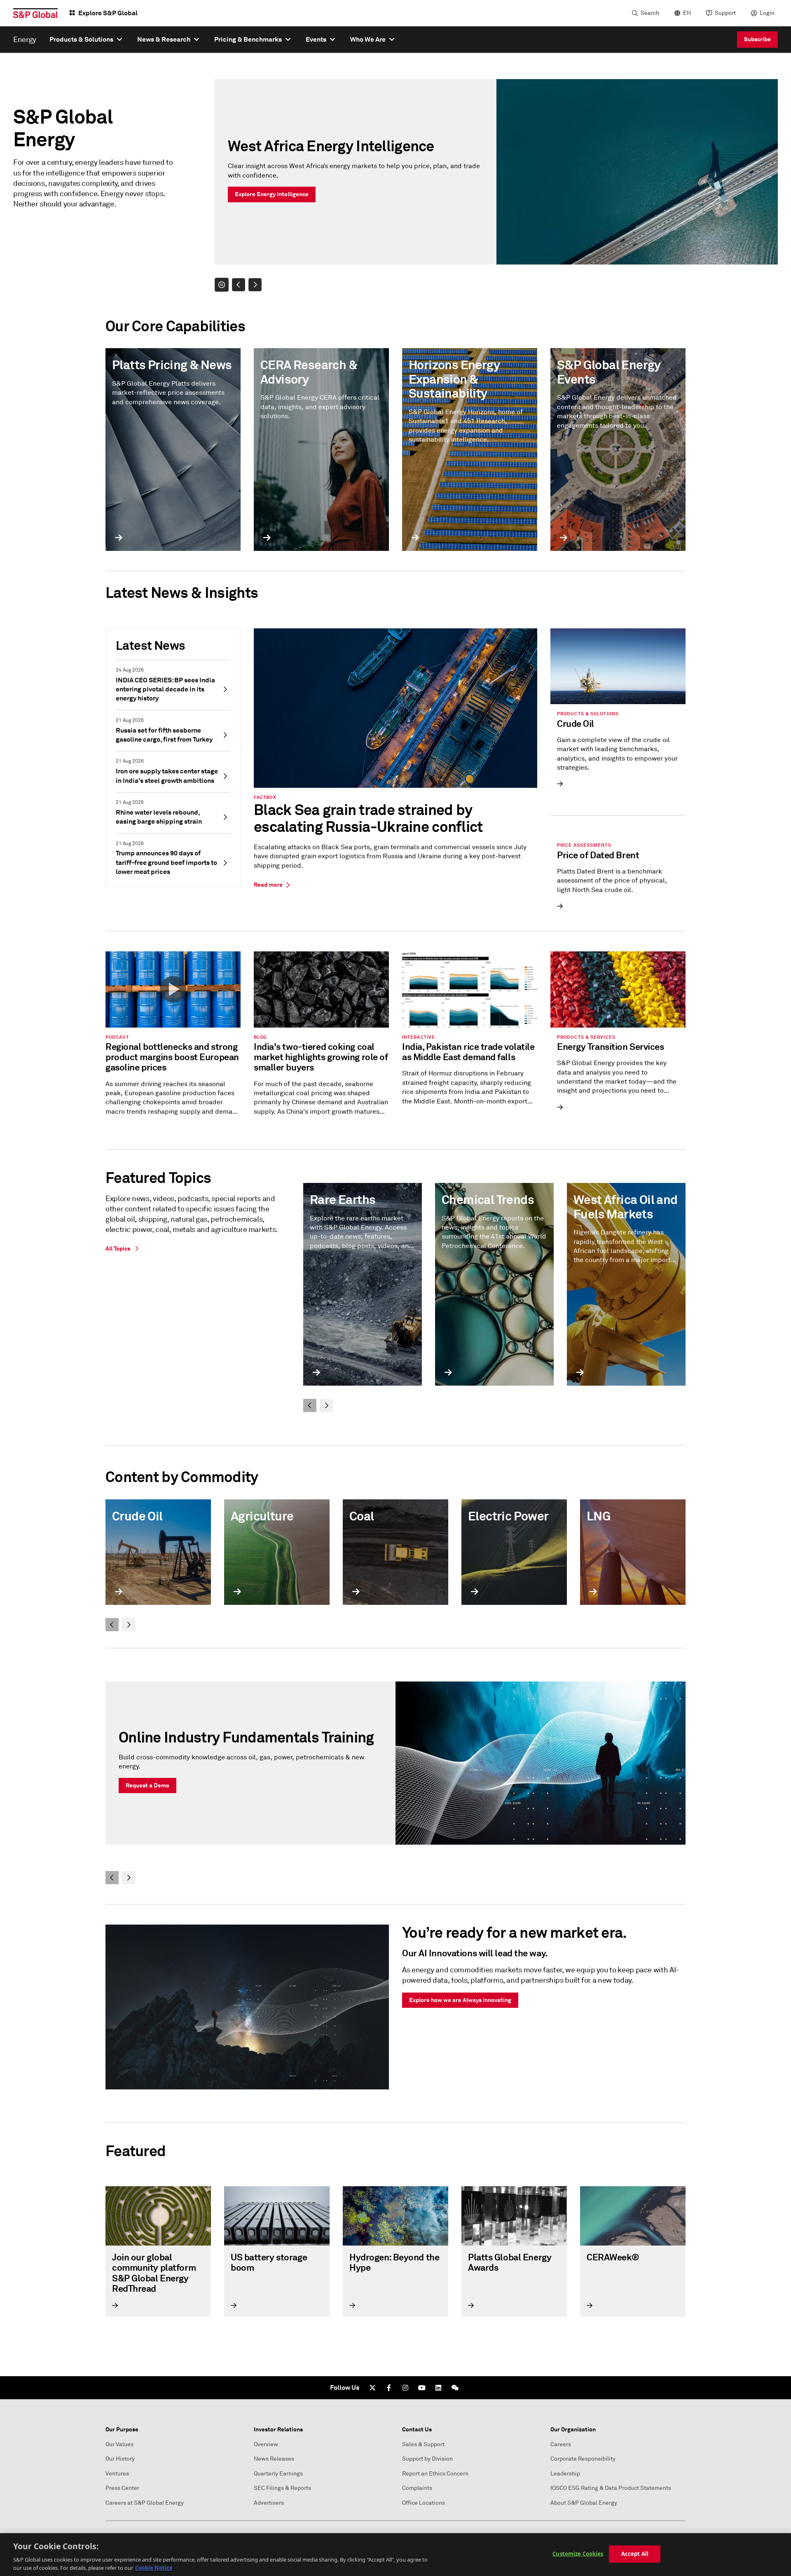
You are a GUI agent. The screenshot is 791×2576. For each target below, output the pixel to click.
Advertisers (269, 2503)
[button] (222, 285)
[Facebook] (389, 2388)
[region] (395, 2555)
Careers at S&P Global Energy (145, 2503)
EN (687, 13)
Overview (266, 2444)
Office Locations (424, 2503)
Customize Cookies (578, 2554)
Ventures (117, 2474)
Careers (561, 2444)
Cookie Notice (154, 2567)
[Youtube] (422, 2388)
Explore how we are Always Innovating (460, 2000)
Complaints (417, 2488)
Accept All (635, 2554)
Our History (120, 2459)
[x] (372, 2388)
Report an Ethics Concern (435, 2474)
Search (650, 13)
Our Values (119, 2444)
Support (725, 13)
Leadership (565, 2474)
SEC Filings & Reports (282, 2488)
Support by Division (427, 2459)
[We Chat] (455, 2388)
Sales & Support (423, 2444)
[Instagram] (405, 2388)
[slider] (496, 185)
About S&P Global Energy (584, 2503)
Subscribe (757, 39)
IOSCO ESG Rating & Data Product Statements (611, 2488)
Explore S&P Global (108, 13)
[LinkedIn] (438, 2388)
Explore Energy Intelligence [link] (272, 194)
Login (767, 13)
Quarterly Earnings (278, 2474)
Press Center (122, 2488)
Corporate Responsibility (583, 2459)
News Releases (274, 2459)
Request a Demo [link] (147, 1785)
